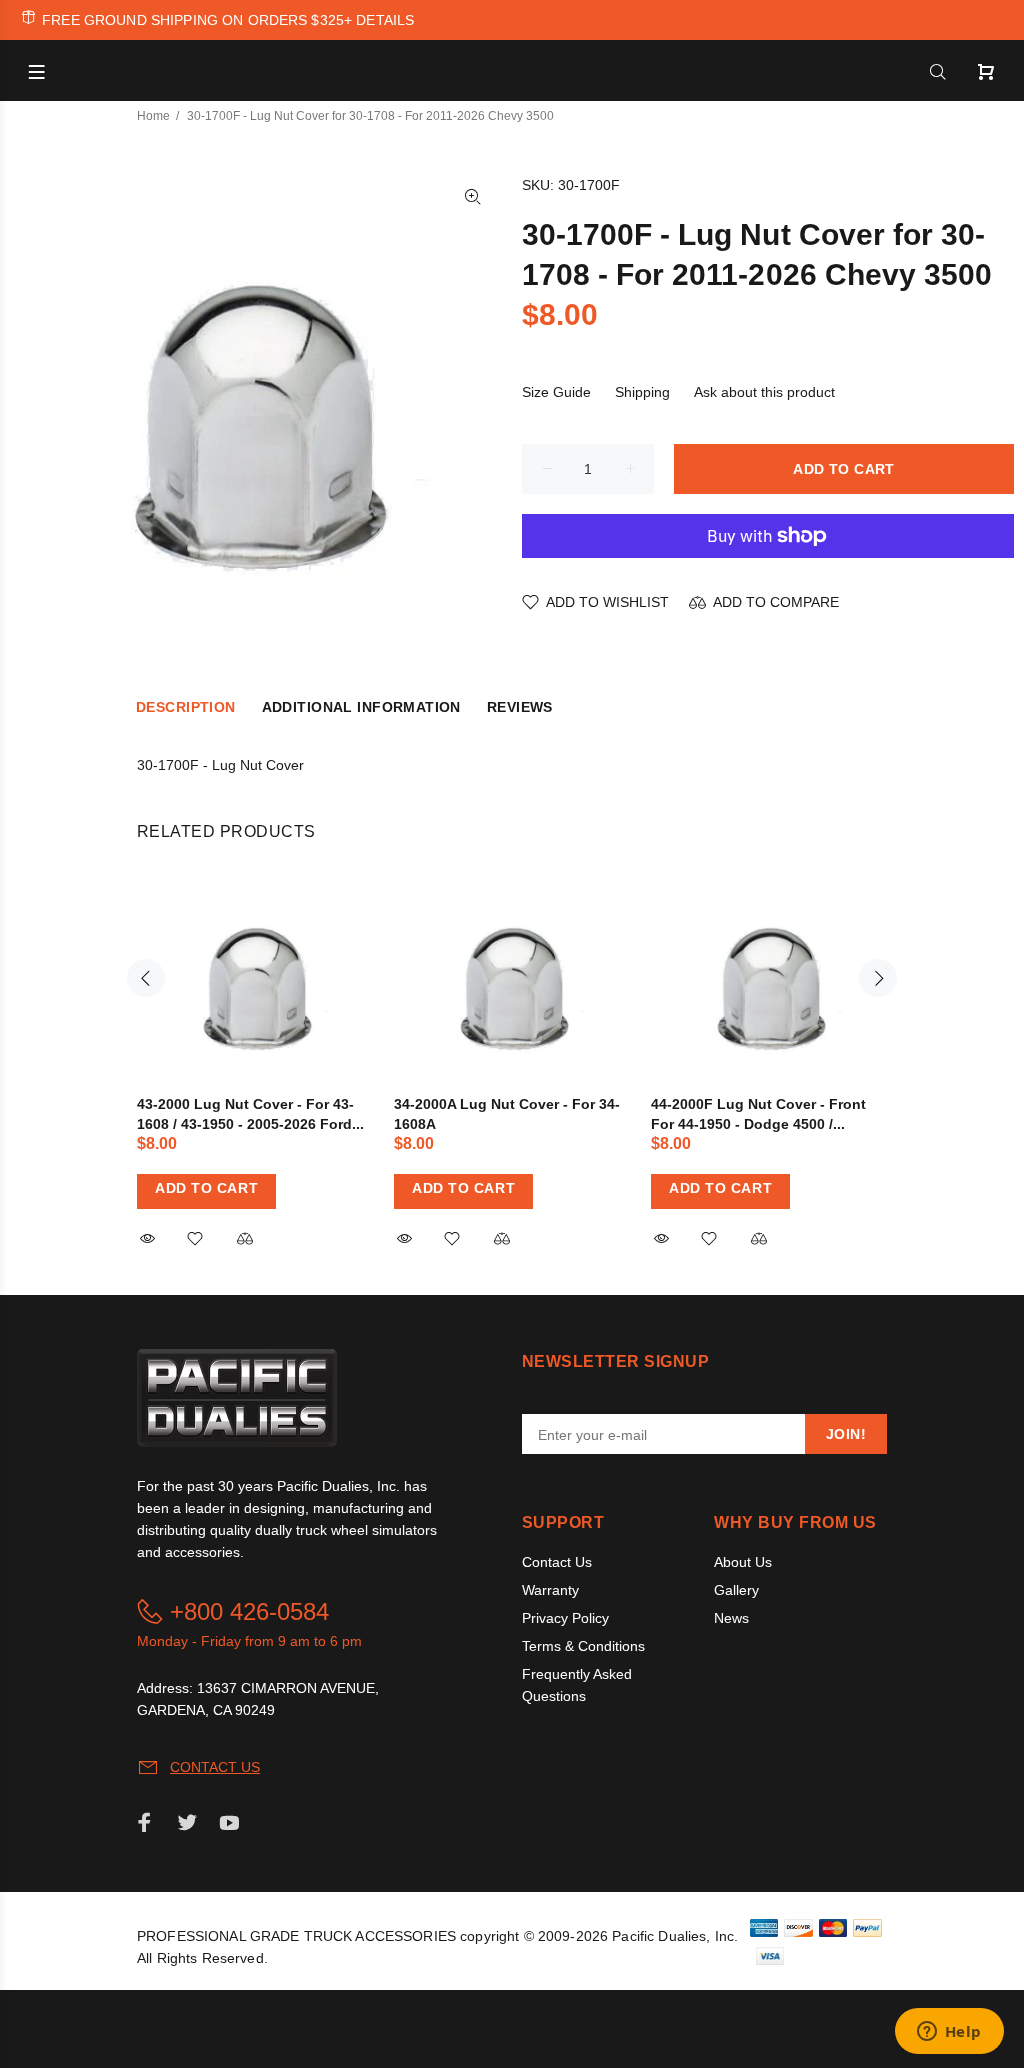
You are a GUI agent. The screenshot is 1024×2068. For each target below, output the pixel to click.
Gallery (736, 1590)
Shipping (642, 392)
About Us (743, 1562)
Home (153, 116)
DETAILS (385, 20)
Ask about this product (764, 392)
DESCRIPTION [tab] (186, 707)
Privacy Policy (565, 1618)
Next (878, 978)
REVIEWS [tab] (520, 707)
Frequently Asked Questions (577, 1685)
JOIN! (846, 1434)
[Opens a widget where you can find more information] (949, 2033)
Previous (146, 978)
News (731, 1618)
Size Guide (556, 392)
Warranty (550, 1590)
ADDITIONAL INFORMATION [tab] (361, 707)
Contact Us (557, 1562)
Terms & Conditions (583, 1646)
